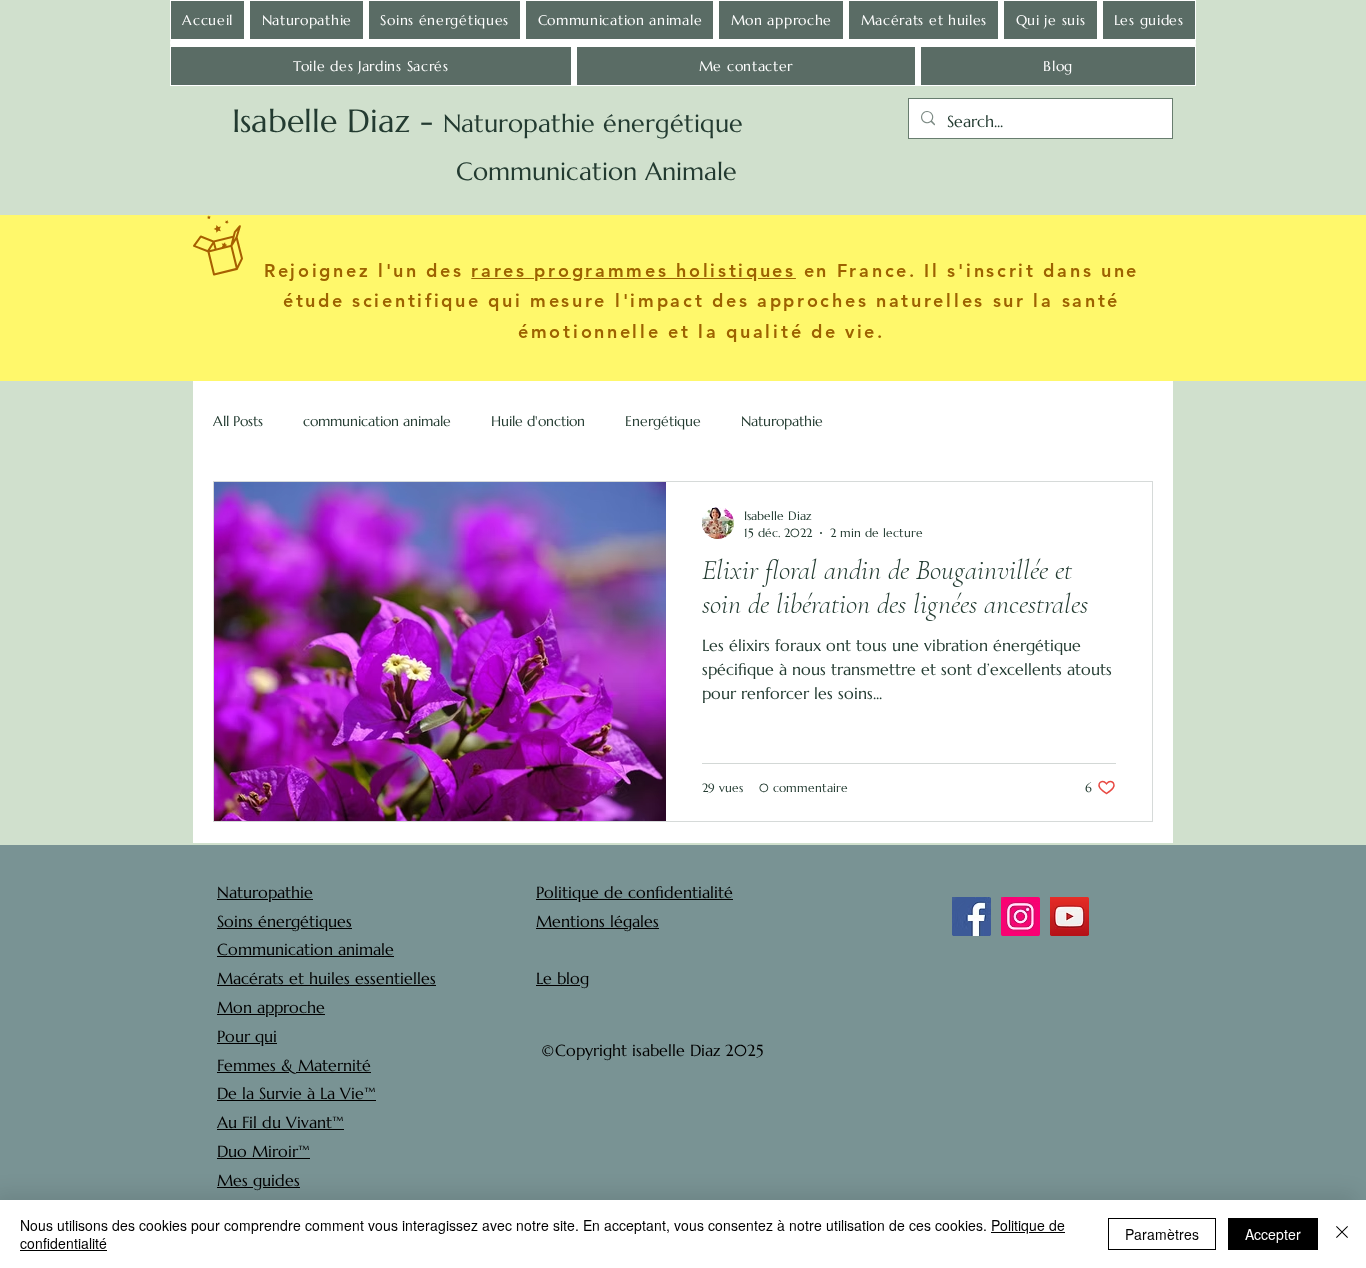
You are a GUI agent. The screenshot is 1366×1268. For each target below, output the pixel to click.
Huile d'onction (538, 421)
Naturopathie (782, 421)
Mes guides (258, 1180)
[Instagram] (1020, 916)
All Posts (238, 421)
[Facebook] (971, 916)
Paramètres (1162, 1234)
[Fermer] (1342, 1234)
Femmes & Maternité (294, 1065)
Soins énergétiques (284, 921)
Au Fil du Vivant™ (280, 1122)
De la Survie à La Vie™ (296, 1093)
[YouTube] (1069, 916)
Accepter (1273, 1234)
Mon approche (271, 1007)
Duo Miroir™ (263, 1151)
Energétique (663, 421)
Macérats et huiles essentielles (326, 978)
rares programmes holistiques (633, 270)
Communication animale (305, 949)
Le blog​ (562, 978)
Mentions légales (597, 921)
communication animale (377, 421)
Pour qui (247, 1036)
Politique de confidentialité (634, 892)
